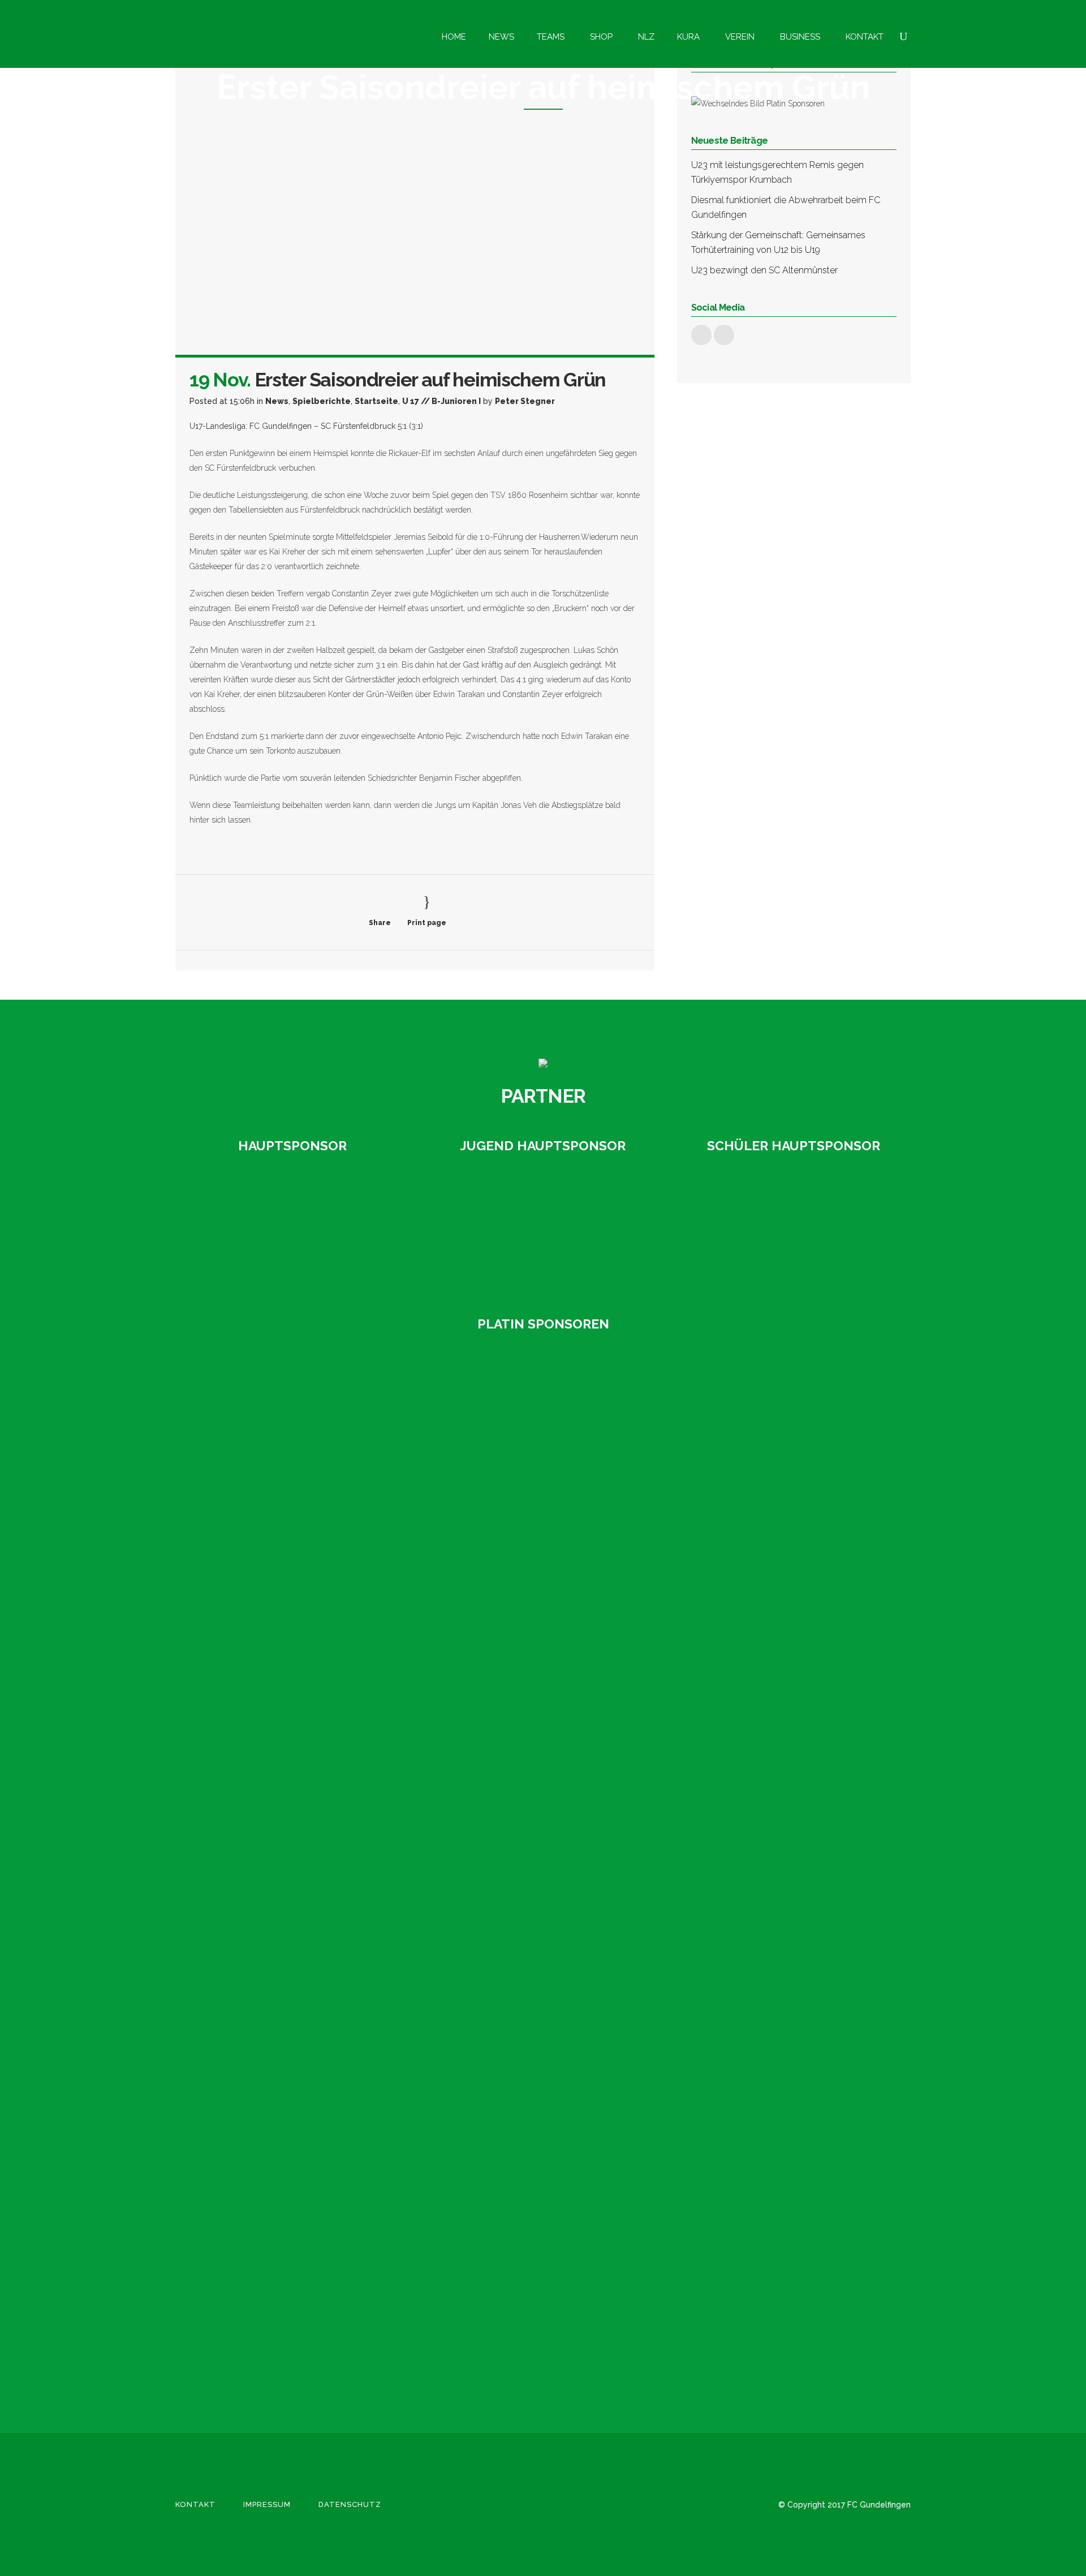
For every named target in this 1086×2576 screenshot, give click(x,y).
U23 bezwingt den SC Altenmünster (764, 270)
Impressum (267, 2504)
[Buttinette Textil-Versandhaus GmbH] (249, 1382)
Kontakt (195, 2504)
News (277, 401)
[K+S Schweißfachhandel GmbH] (249, 1813)
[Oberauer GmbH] (794, 1228)
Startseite (376, 401)
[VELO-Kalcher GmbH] (249, 2243)
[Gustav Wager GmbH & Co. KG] (292, 1228)
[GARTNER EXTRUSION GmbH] (543, 1228)
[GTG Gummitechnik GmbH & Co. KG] (249, 1554)
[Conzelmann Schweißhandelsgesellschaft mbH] (249, 1468)
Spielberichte (322, 401)
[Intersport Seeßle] (249, 1640)
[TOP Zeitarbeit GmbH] (249, 2071)
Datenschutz (350, 2504)
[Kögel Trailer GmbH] (249, 1899)
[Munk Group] (249, 1985)
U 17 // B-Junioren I (441, 401)
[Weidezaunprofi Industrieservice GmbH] (249, 2330)
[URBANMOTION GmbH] (249, 2157)
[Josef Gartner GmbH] (249, 1727)
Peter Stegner (525, 401)
